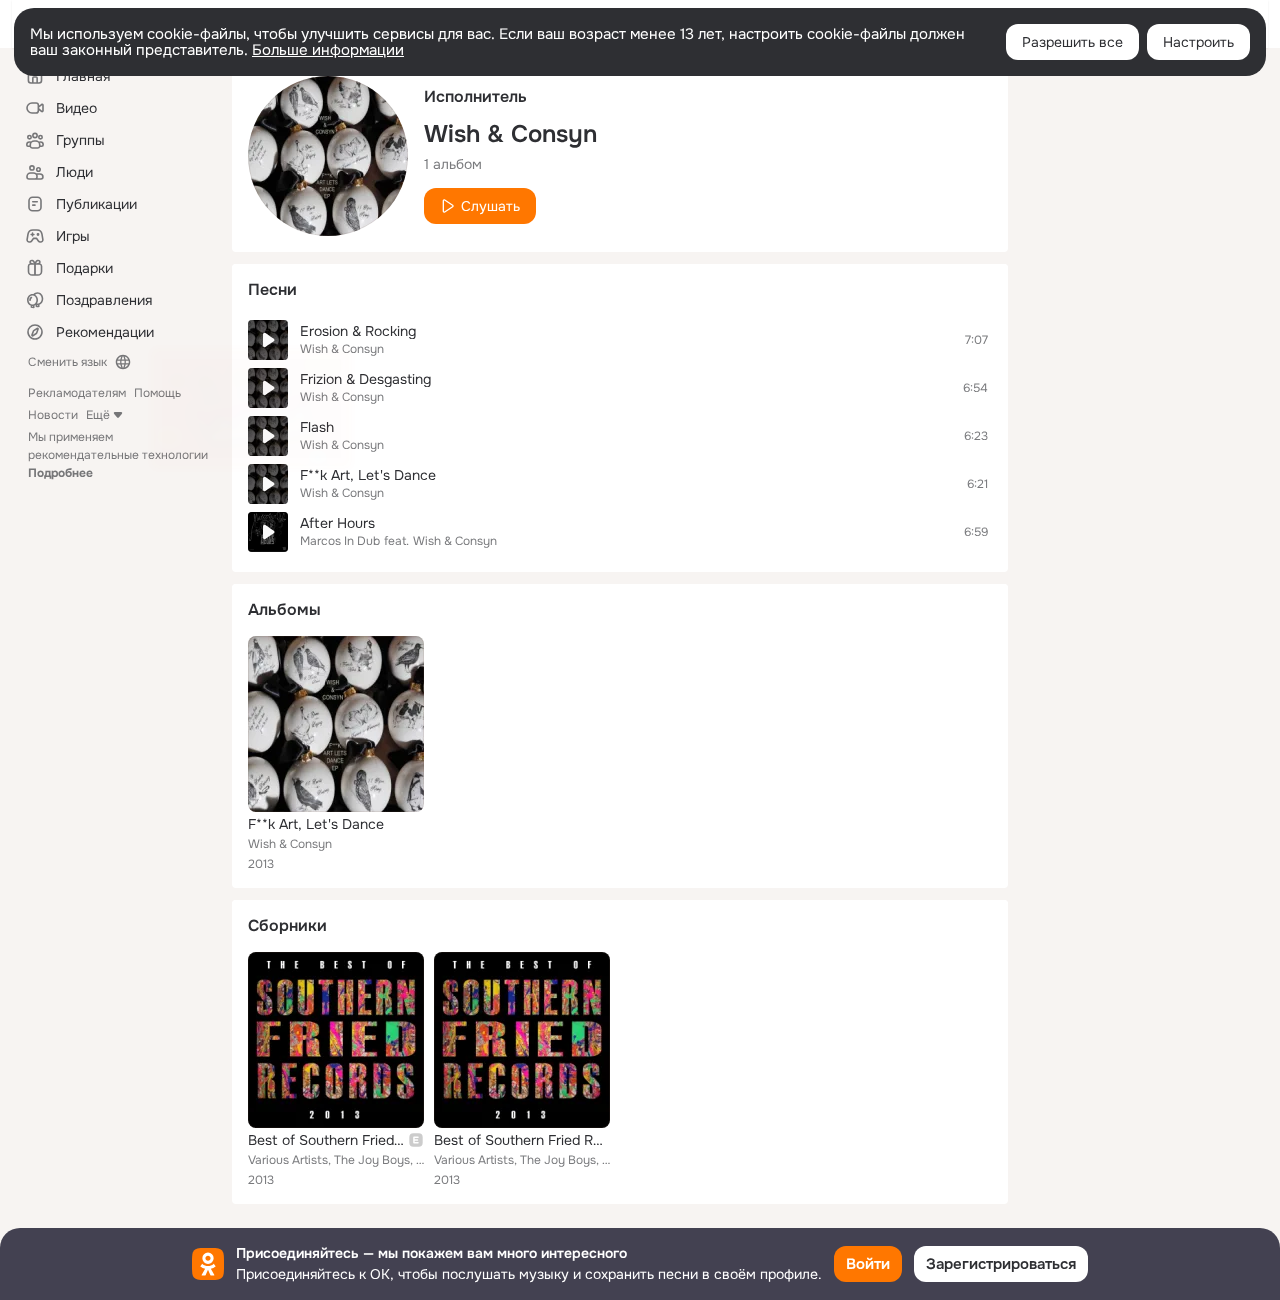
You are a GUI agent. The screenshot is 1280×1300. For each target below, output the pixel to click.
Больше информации (328, 50)
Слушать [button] (490, 206)
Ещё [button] (98, 415)
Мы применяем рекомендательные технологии (118, 455)
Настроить (1198, 42)
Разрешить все (1072, 42)
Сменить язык (67, 362)
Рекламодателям (77, 393)
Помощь (157, 393)
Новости (53, 415)
